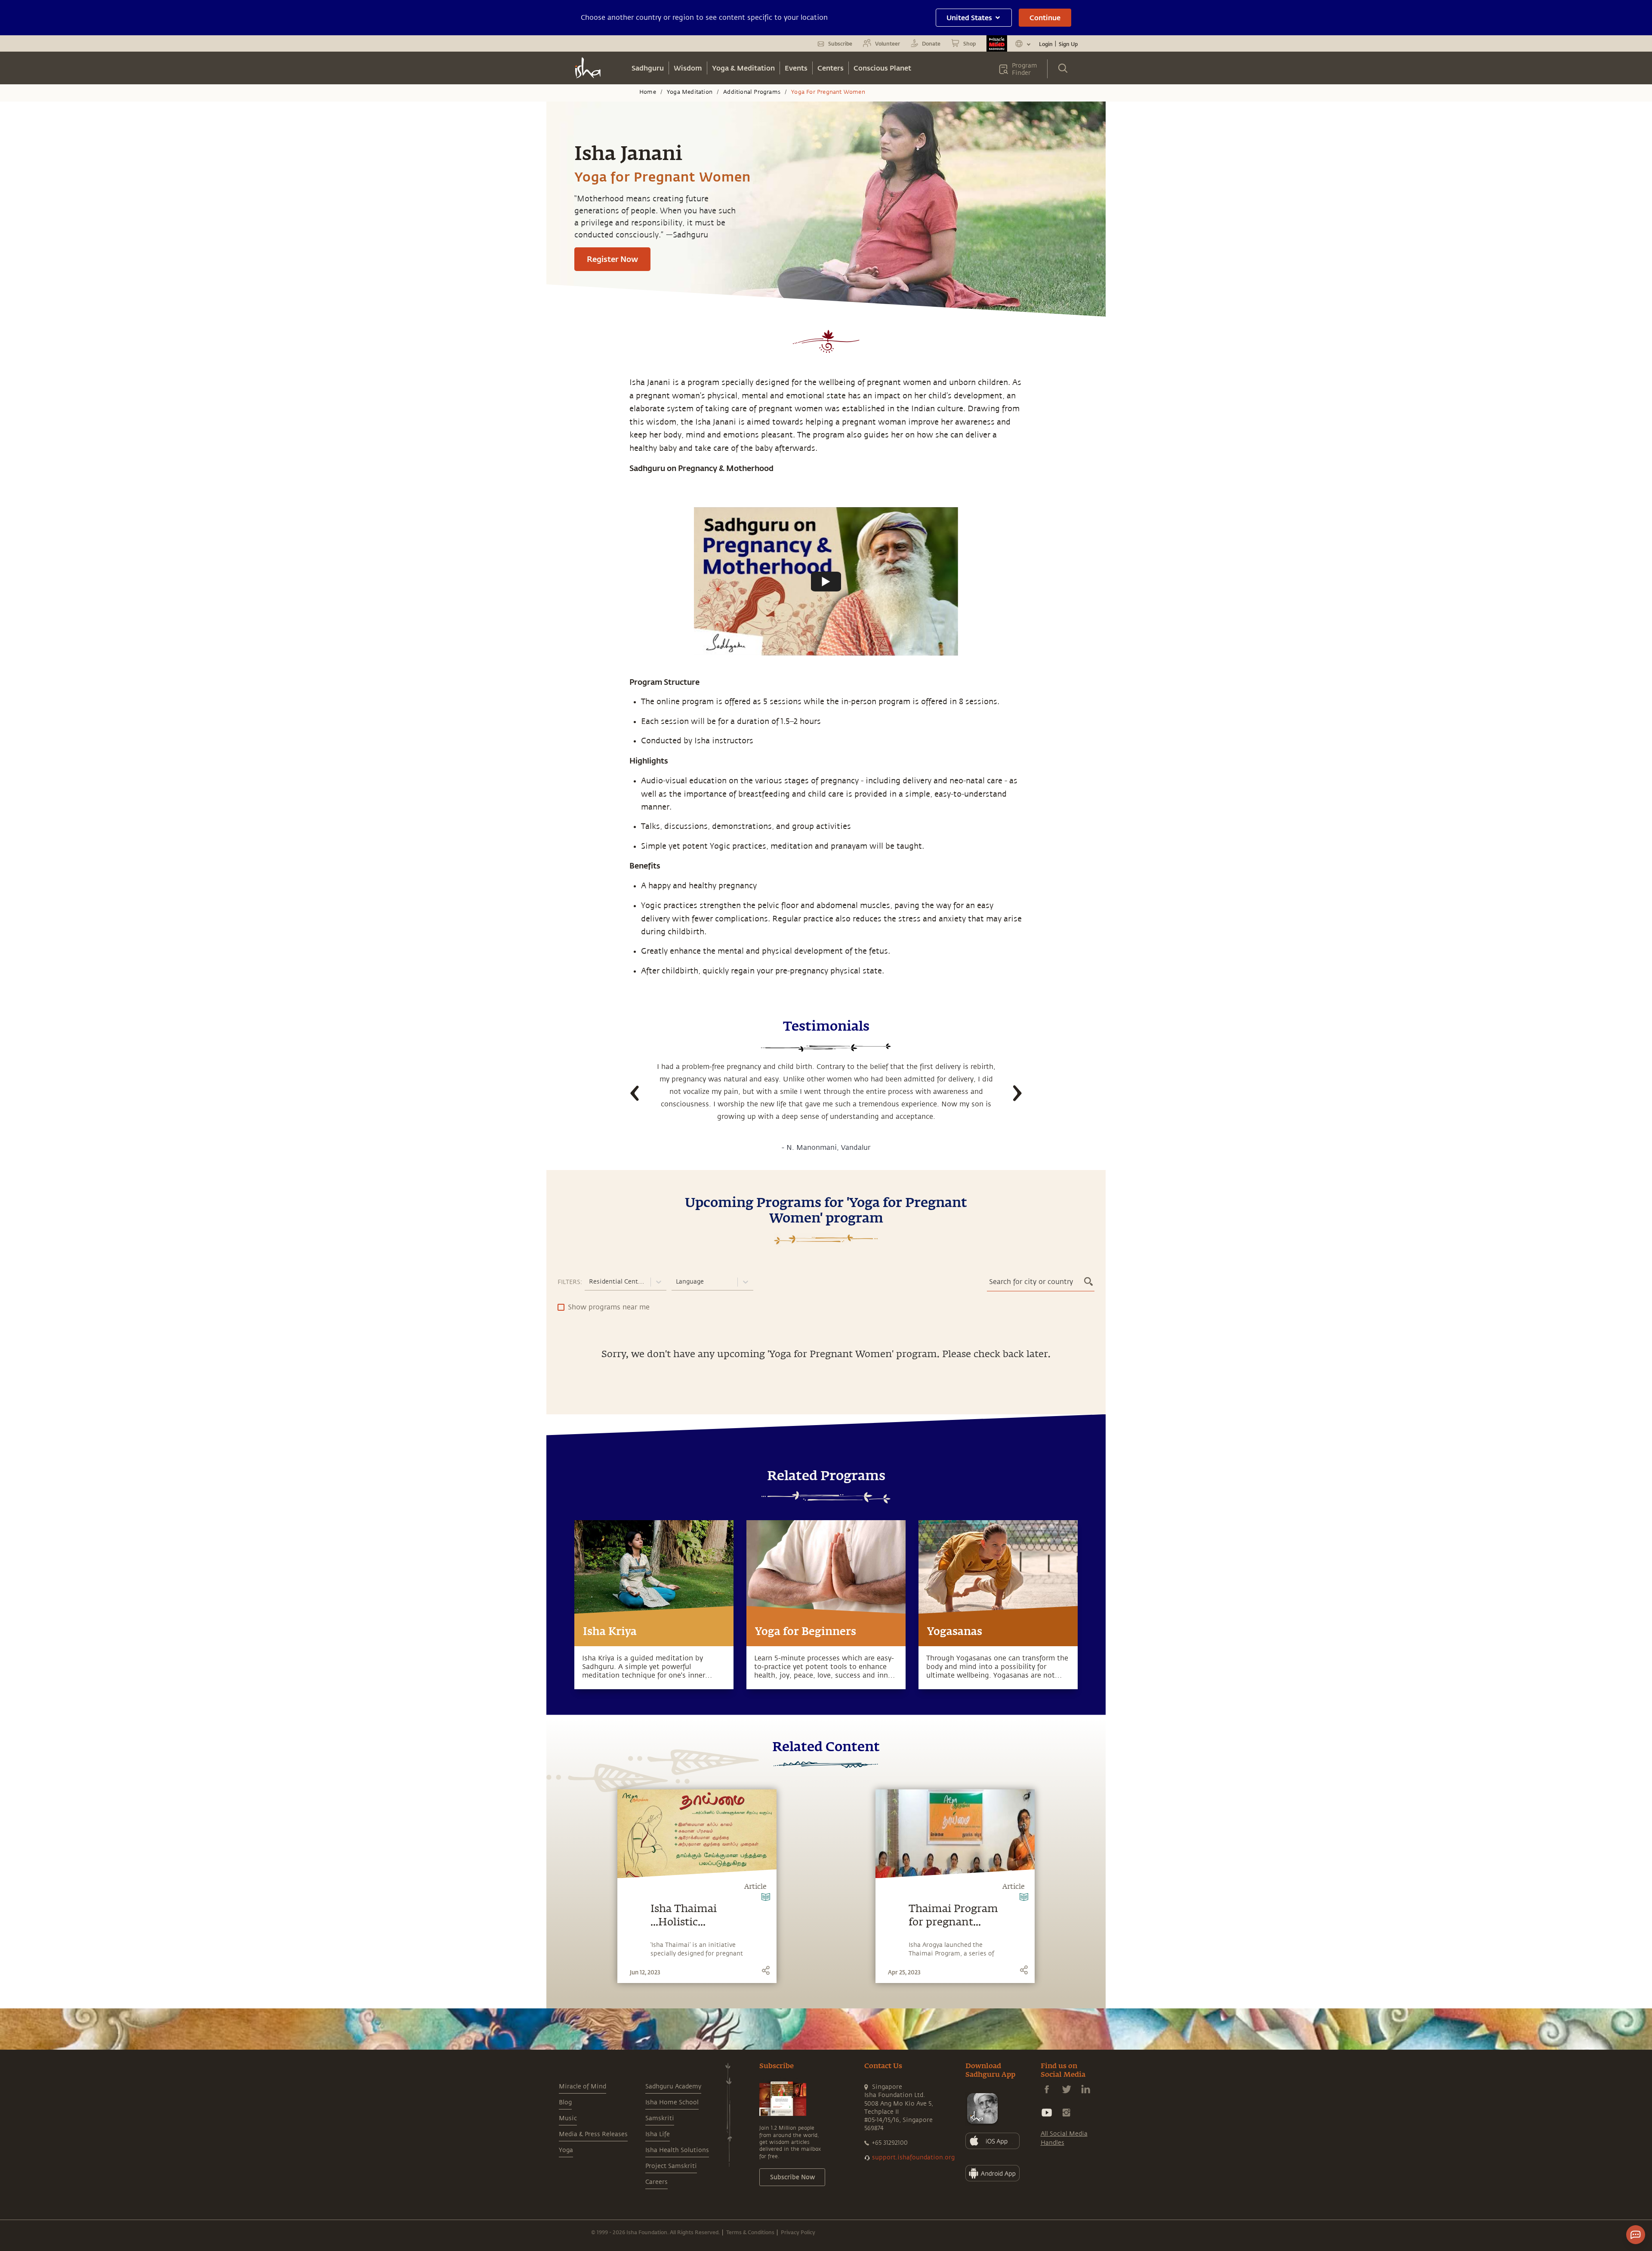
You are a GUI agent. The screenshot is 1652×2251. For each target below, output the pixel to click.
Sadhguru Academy (673, 2086)
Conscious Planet (882, 68)
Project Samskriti (671, 2166)
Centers (831, 68)
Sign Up (1068, 44)
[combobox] (590, 1282)
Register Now (612, 259)
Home (648, 92)
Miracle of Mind (583, 2086)
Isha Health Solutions (677, 2150)
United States (969, 17)
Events (796, 68)
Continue (1045, 17)
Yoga (566, 2150)
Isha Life (658, 2134)
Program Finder (1025, 69)
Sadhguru (648, 68)
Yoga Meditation (690, 92)
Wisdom (688, 68)
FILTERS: (570, 1282)
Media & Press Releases (593, 2134)
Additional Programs (752, 92)
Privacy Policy (798, 2232)
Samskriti (660, 2118)
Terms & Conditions (750, 2232)
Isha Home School (672, 2102)
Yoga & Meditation (743, 68)
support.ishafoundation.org (913, 2157)
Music (568, 2118)
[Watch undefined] (826, 582)
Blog (565, 2102)
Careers (656, 2182)
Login (1046, 44)
